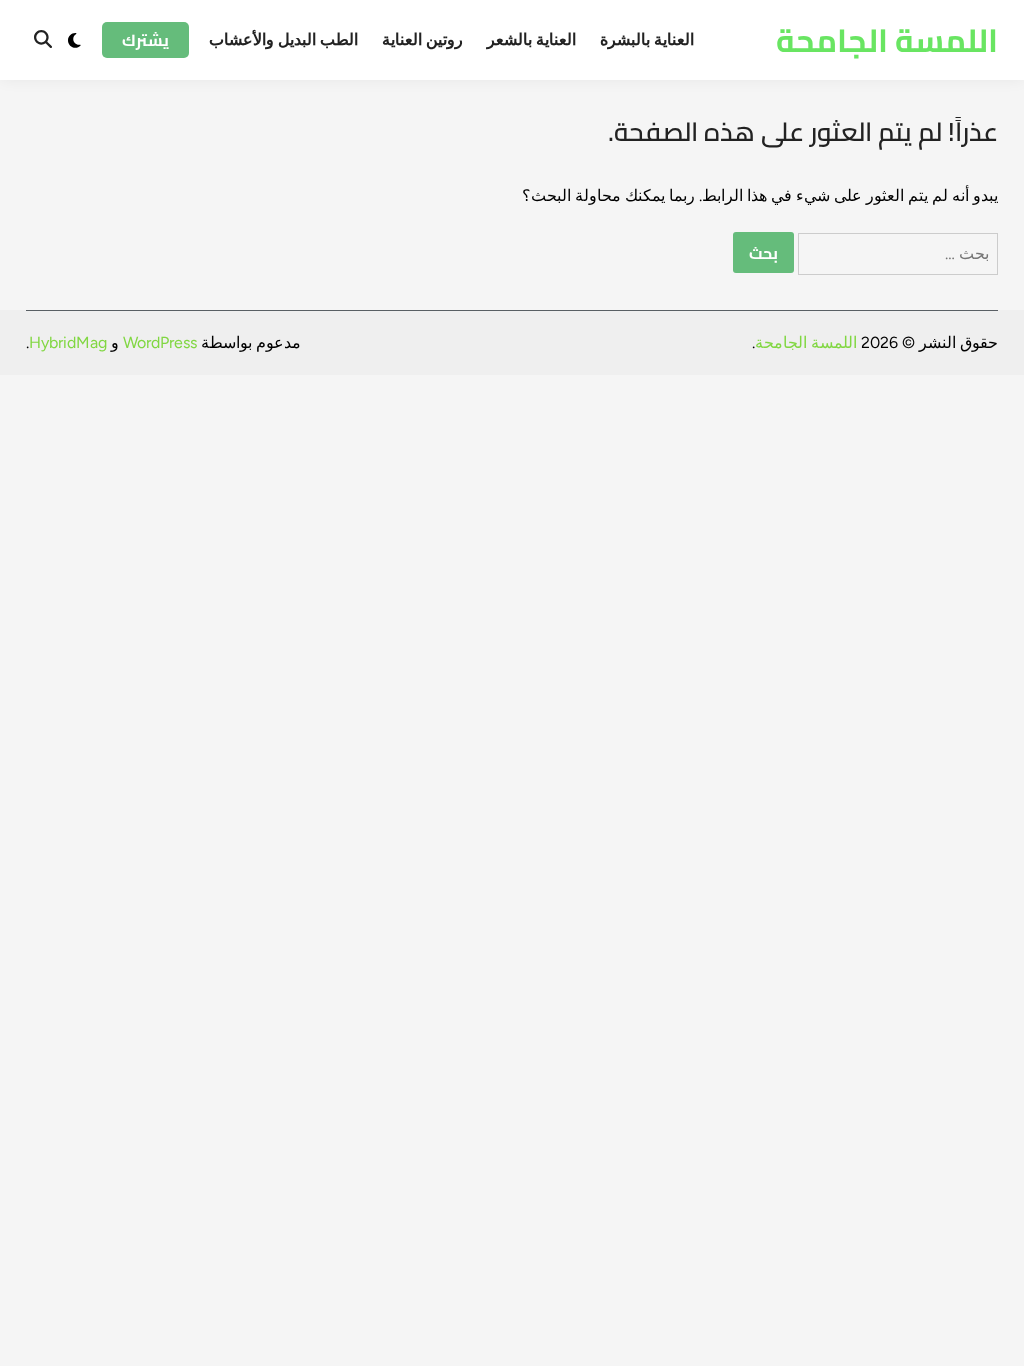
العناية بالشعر (531, 39)
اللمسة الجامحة (887, 40)
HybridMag (68, 342)
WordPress (160, 342)
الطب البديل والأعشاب (283, 39)
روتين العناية (422, 39)
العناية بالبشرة (647, 39)
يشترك (145, 40)
